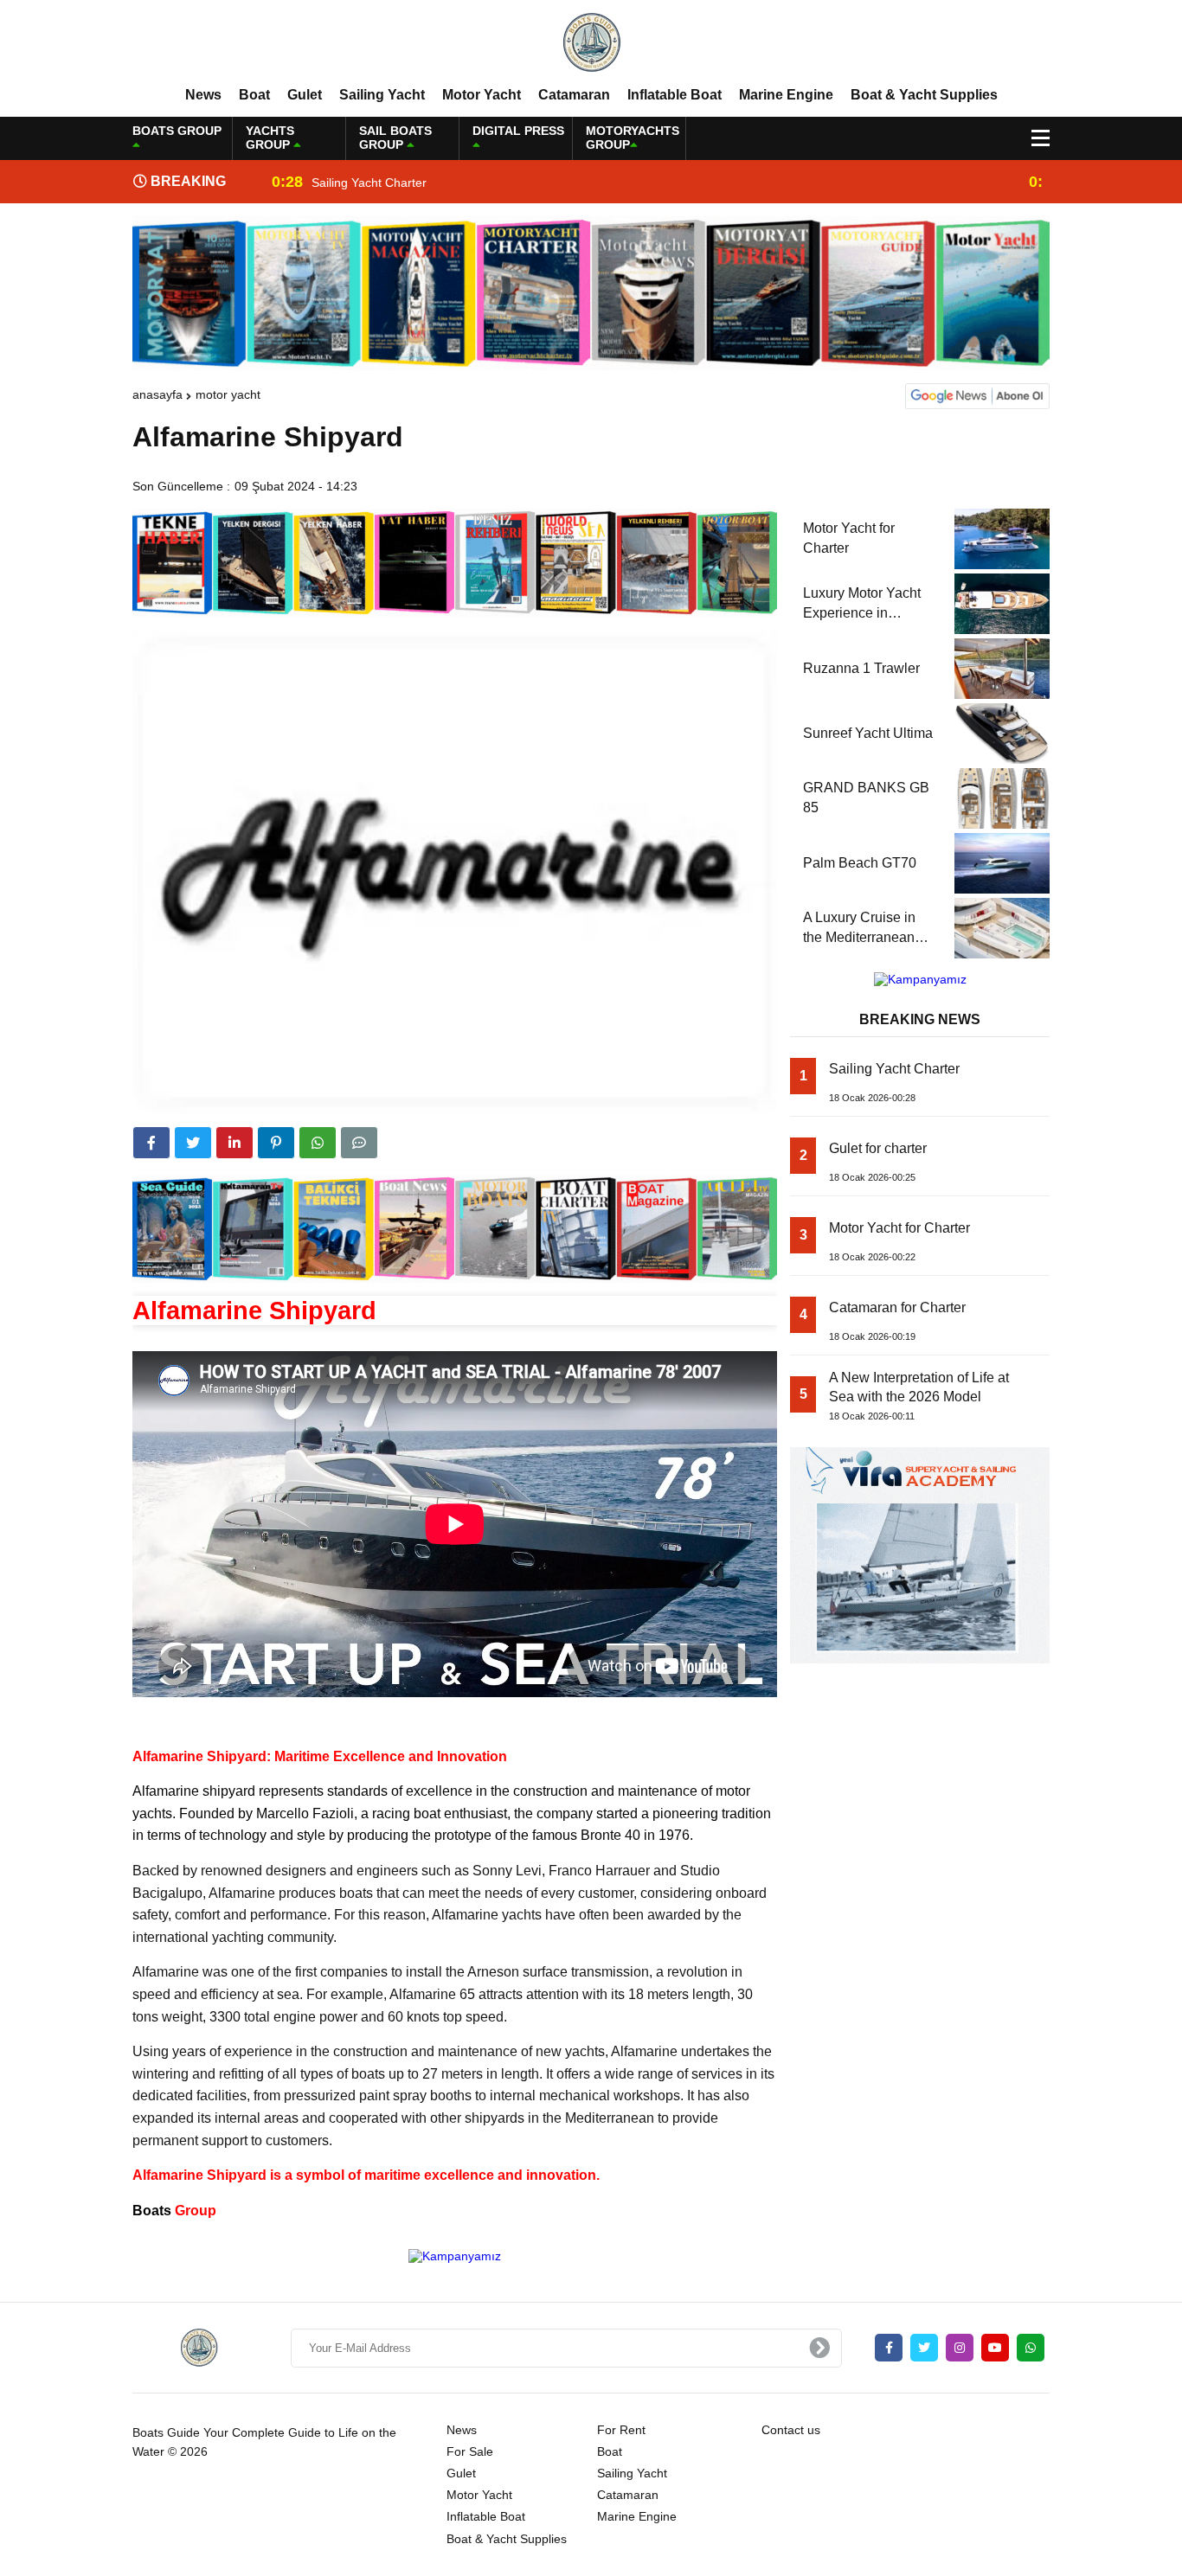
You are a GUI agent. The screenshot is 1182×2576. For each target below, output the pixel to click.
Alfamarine (166, 1791)
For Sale (470, 2451)
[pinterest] (276, 1143)
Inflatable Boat (675, 95)
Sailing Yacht (382, 95)
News (203, 95)
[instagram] (960, 2348)
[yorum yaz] (359, 1143)
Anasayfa (157, 394)
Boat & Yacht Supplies (924, 95)
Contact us (791, 2430)
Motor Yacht (482, 95)
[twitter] (193, 1143)
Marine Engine (786, 95)
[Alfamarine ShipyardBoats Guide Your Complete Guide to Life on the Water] (591, 42)
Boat (254, 95)
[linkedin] (234, 1143)
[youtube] (995, 2348)
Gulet (305, 95)
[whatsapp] (1031, 2348)
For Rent (621, 2430)
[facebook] (151, 1143)
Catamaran (574, 95)
